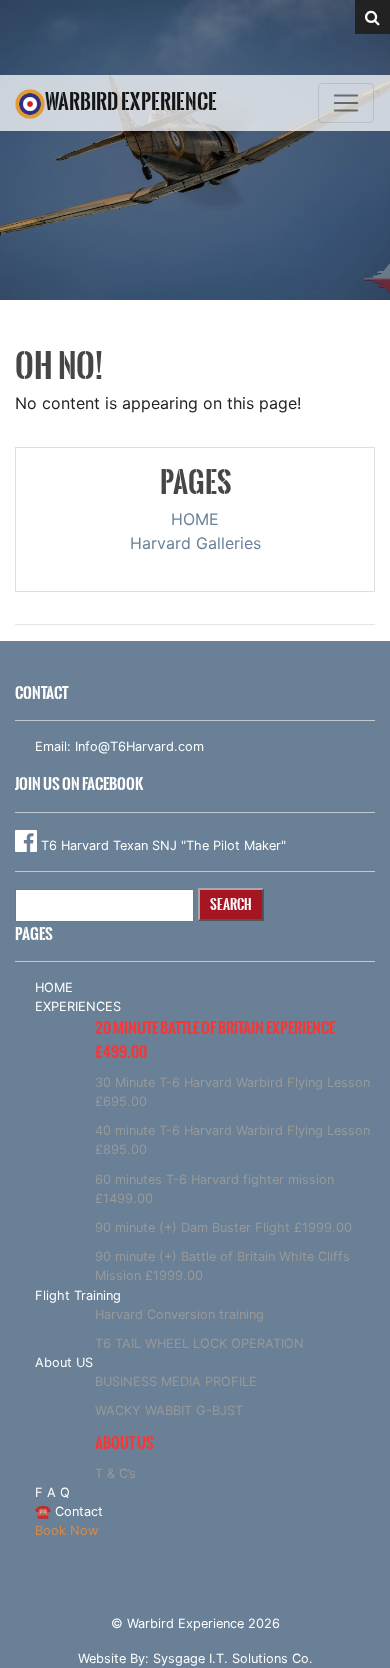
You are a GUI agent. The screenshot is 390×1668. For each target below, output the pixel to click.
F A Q (52, 1492)
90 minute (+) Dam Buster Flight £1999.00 (223, 1227)
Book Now (66, 1530)
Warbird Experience (131, 101)
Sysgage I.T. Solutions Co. (233, 1658)
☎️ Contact (69, 1511)
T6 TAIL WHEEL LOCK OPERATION (199, 1343)
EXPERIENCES (78, 1006)
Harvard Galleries (195, 543)
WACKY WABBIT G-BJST (169, 1410)
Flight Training (78, 1295)
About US (64, 1362)
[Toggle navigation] (346, 103)
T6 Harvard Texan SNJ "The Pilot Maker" (161, 845)
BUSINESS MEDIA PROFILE (176, 1381)
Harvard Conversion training (179, 1314)
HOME (195, 519)
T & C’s (115, 1473)
